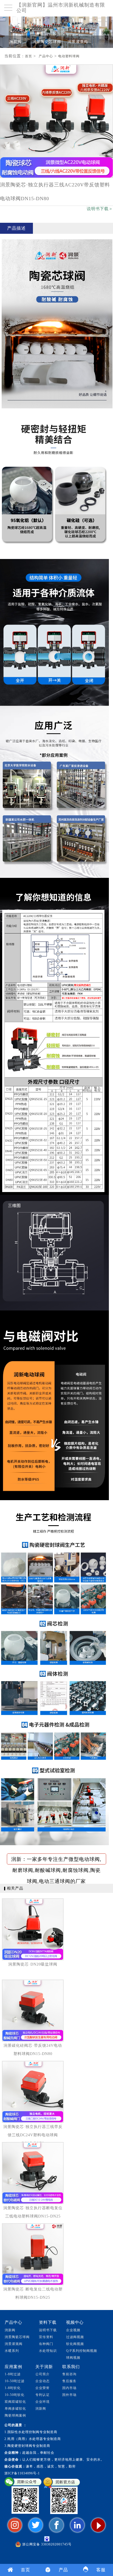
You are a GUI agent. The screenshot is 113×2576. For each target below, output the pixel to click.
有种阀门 (46, 2344)
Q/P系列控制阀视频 (82, 2351)
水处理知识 (48, 2351)
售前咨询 (69, 2374)
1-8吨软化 (13, 2388)
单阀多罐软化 (15, 2409)
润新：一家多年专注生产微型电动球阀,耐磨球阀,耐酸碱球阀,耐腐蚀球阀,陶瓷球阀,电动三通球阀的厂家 (56, 1860)
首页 (29, 56)
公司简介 (43, 2374)
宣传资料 (46, 2337)
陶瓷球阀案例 (15, 2415)
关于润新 (44, 2367)
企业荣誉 (43, 2388)
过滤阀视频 (75, 2337)
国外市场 (69, 2395)
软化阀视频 (75, 2344)
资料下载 (48, 2322)
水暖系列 (12, 2351)
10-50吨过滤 (15, 2381)
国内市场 (69, 2388)
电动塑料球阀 (69, 56)
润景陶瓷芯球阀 (47, 42)
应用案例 (13, 2367)
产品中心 (46, 56)
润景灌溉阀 (78, 42)
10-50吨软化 (15, 2395)
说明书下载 (48, 2330)
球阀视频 (73, 2358)
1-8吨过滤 (13, 2374)
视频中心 (75, 2322)
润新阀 (15, 42)
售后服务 (69, 2381)
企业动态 (43, 2381)
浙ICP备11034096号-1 (22, 2473)
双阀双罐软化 (15, 2402)
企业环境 (43, 2402)
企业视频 (73, 2330)
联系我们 (71, 2367)
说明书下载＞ (100, 209)
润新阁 (41, 2409)
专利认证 (43, 2395)
